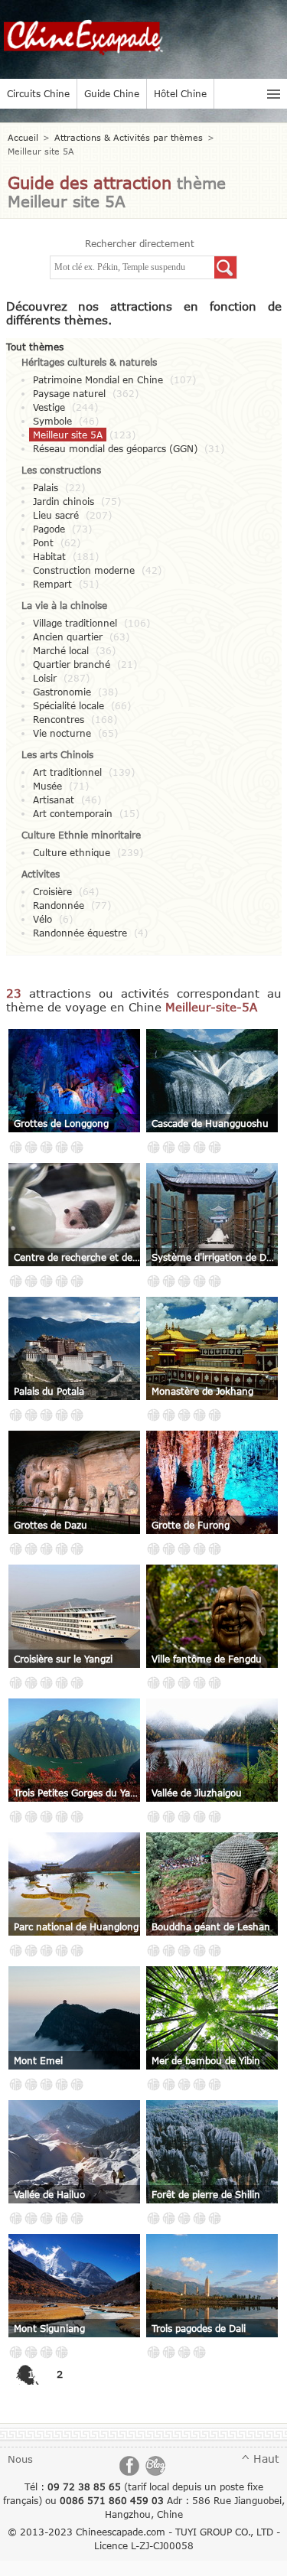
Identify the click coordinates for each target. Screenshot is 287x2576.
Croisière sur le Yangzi (63, 1659)
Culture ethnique (72, 852)
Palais (46, 487)
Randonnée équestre (80, 933)
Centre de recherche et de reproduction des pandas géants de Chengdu (77, 1257)
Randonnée (59, 905)
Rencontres (59, 719)
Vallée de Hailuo (49, 2194)
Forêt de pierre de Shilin (206, 2194)
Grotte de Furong (191, 1525)
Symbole (52, 421)
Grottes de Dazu (51, 1525)
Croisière (52, 891)
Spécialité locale (68, 705)
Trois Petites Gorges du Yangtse (77, 1793)
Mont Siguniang (49, 2328)
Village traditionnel (75, 623)
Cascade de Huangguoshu (210, 1123)
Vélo (42, 919)
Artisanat (54, 800)
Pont (43, 542)
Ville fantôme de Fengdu (207, 1659)
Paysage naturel (69, 393)
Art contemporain (73, 813)
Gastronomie (62, 692)
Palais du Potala (49, 1391)
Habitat (49, 556)
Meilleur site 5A (68, 435)
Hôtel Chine (180, 93)
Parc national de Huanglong (76, 1926)
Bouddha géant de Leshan (211, 1926)
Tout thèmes (35, 347)
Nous (20, 2459)
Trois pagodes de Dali (199, 2328)
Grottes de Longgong (61, 1123)
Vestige (49, 407)
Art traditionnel (67, 772)
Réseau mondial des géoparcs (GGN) (115, 448)
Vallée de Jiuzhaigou (197, 1793)
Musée (47, 786)
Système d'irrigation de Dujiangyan (215, 1257)
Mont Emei (38, 2060)
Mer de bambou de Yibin (206, 2060)
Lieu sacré (56, 515)
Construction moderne (84, 570)
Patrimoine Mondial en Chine (98, 379)
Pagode (49, 529)
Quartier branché (72, 664)
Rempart (52, 584)
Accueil (23, 137)
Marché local (61, 650)
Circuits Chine (38, 93)
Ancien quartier (68, 637)
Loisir (45, 678)
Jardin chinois (64, 501)
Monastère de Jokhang (202, 1391)
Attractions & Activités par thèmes (129, 137)
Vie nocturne (62, 733)
